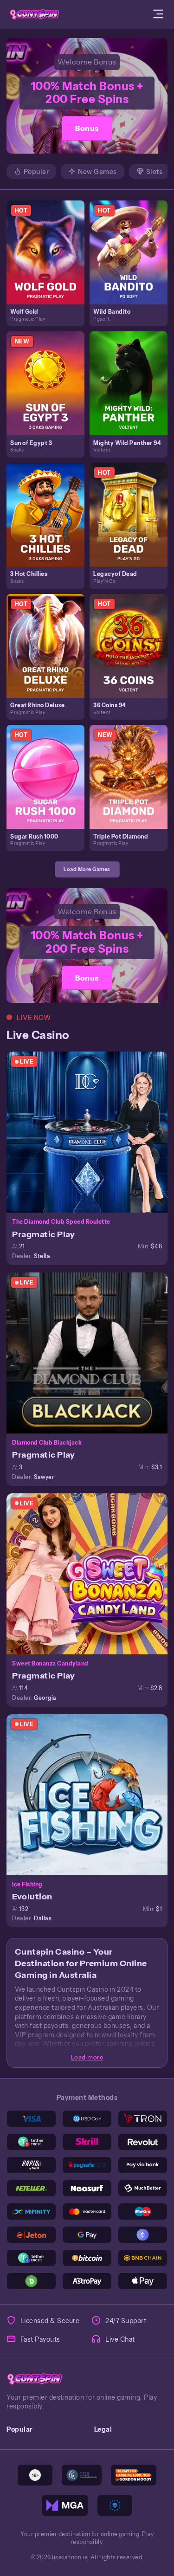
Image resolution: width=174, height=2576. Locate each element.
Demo (49, 261)
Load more (87, 2057)
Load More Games (87, 869)
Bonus (87, 128)
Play (49, 242)
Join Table (91, 1132)
